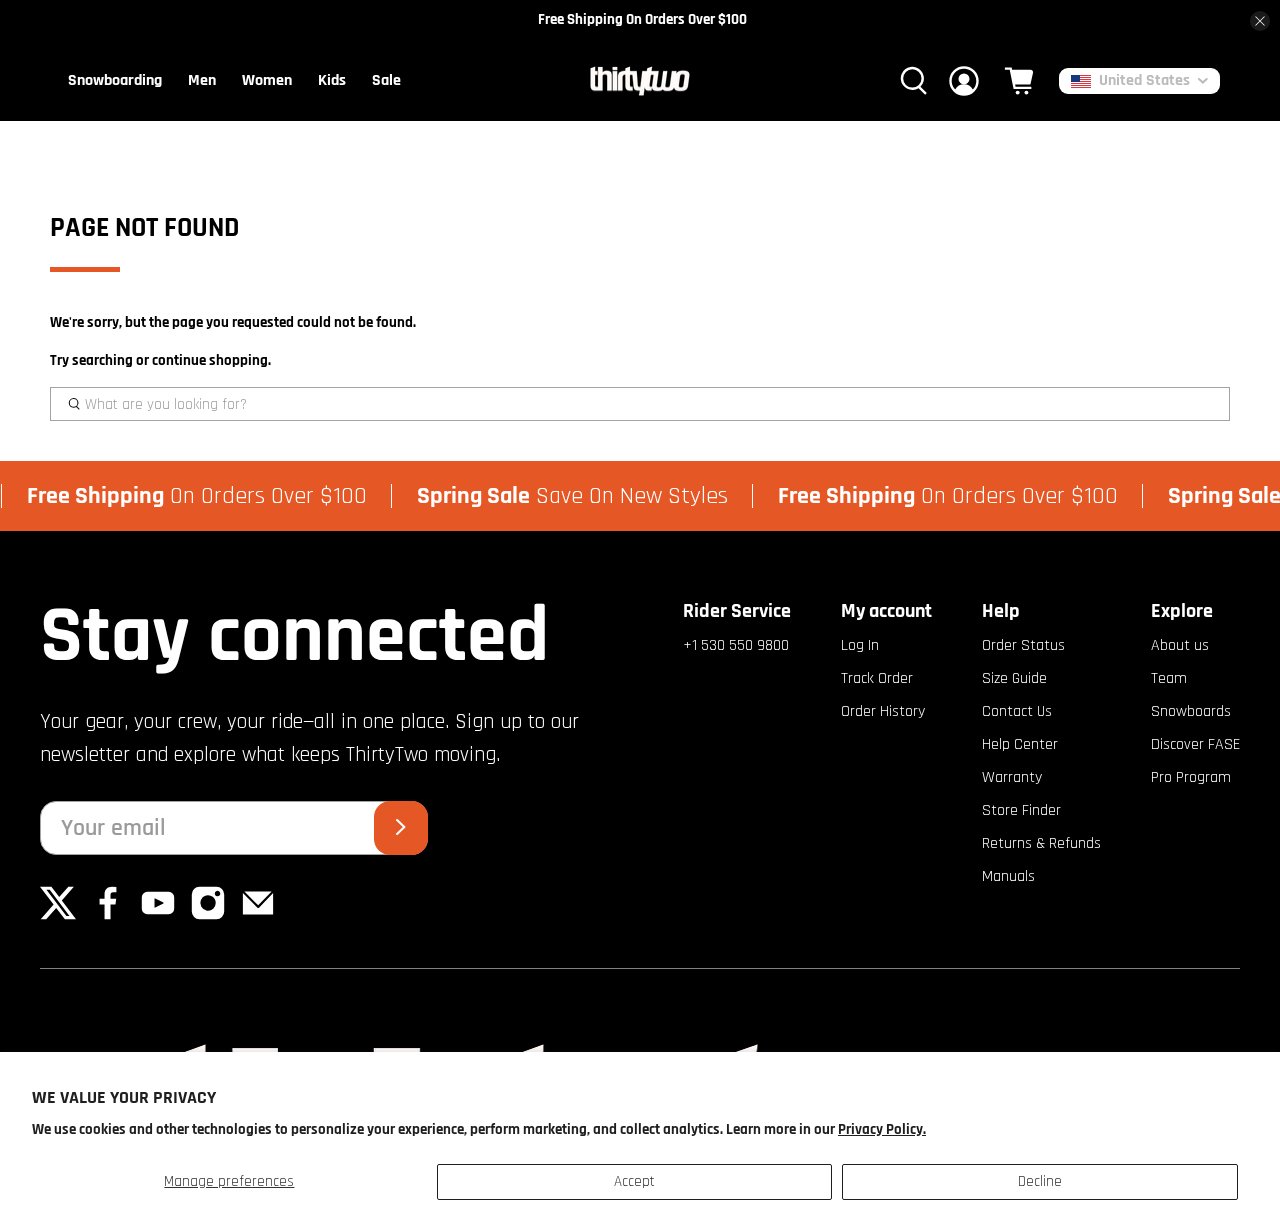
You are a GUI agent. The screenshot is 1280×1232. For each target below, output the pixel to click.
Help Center (1020, 744)
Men (202, 80)
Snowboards (1191, 711)
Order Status (1023, 645)
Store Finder (1021, 810)
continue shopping (210, 360)
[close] (1260, 21)
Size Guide (1014, 678)
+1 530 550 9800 (736, 645)
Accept (634, 1181)
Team (1169, 678)
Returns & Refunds (1041, 843)
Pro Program (1191, 777)
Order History (883, 711)
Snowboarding (115, 80)
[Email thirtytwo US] (258, 916)
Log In (860, 645)
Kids (332, 80)
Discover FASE (1195, 744)
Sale (386, 80)
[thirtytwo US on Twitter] (58, 916)
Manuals (1008, 876)
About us (1180, 645)
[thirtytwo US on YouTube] (158, 916)
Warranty (1012, 777)
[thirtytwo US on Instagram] (208, 916)
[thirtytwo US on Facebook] (108, 916)
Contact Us (1017, 711)
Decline (1040, 1181)
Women (267, 80)
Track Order (877, 678)
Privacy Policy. (882, 1129)
